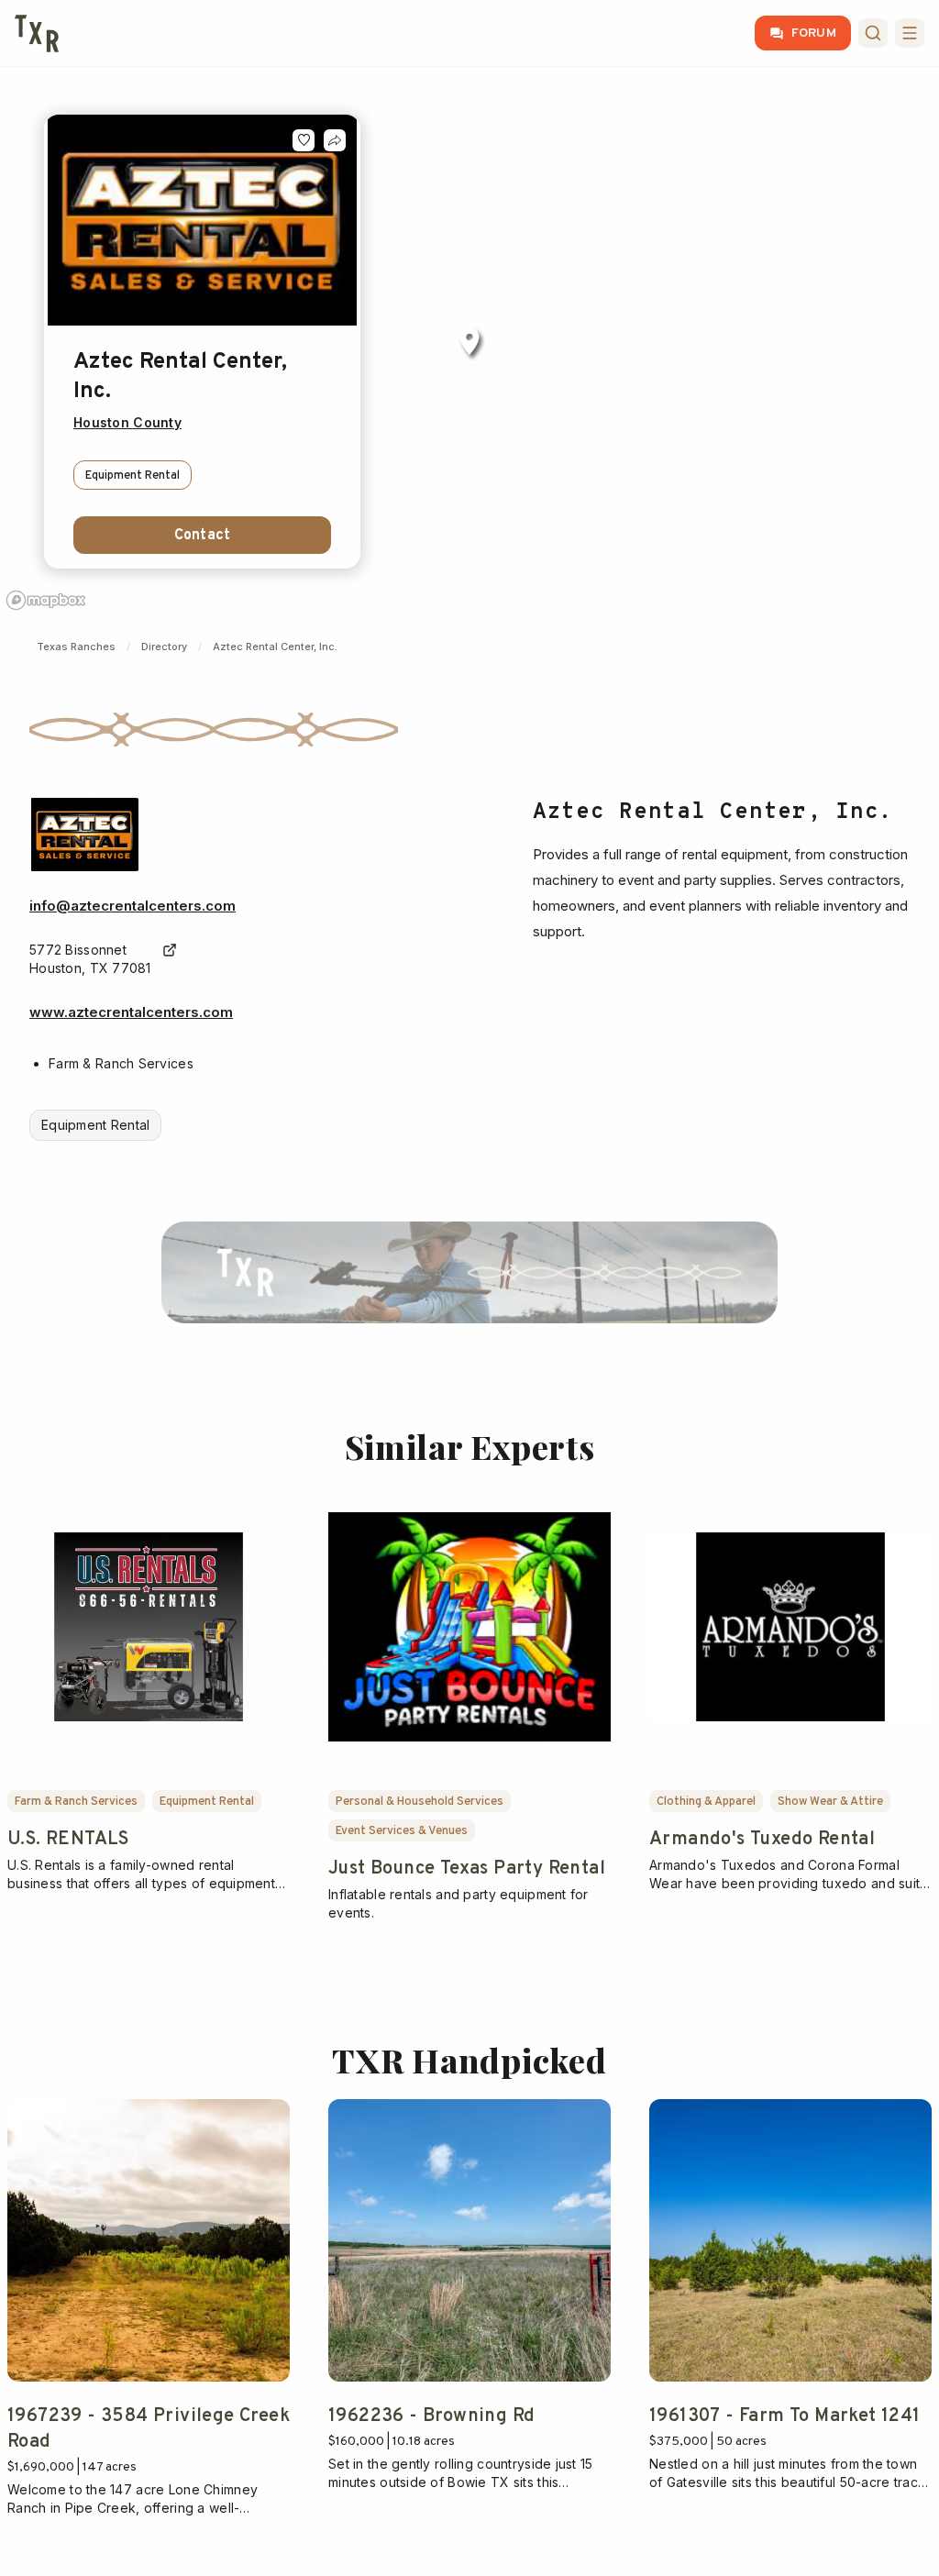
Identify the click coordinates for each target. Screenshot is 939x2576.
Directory (164, 647)
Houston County (127, 422)
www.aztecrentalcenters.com (131, 1012)
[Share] (335, 140)
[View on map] (170, 950)
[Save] (304, 140)
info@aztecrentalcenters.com (133, 906)
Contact (202, 536)
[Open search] (873, 33)
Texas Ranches (76, 647)
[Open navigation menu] (910, 33)
